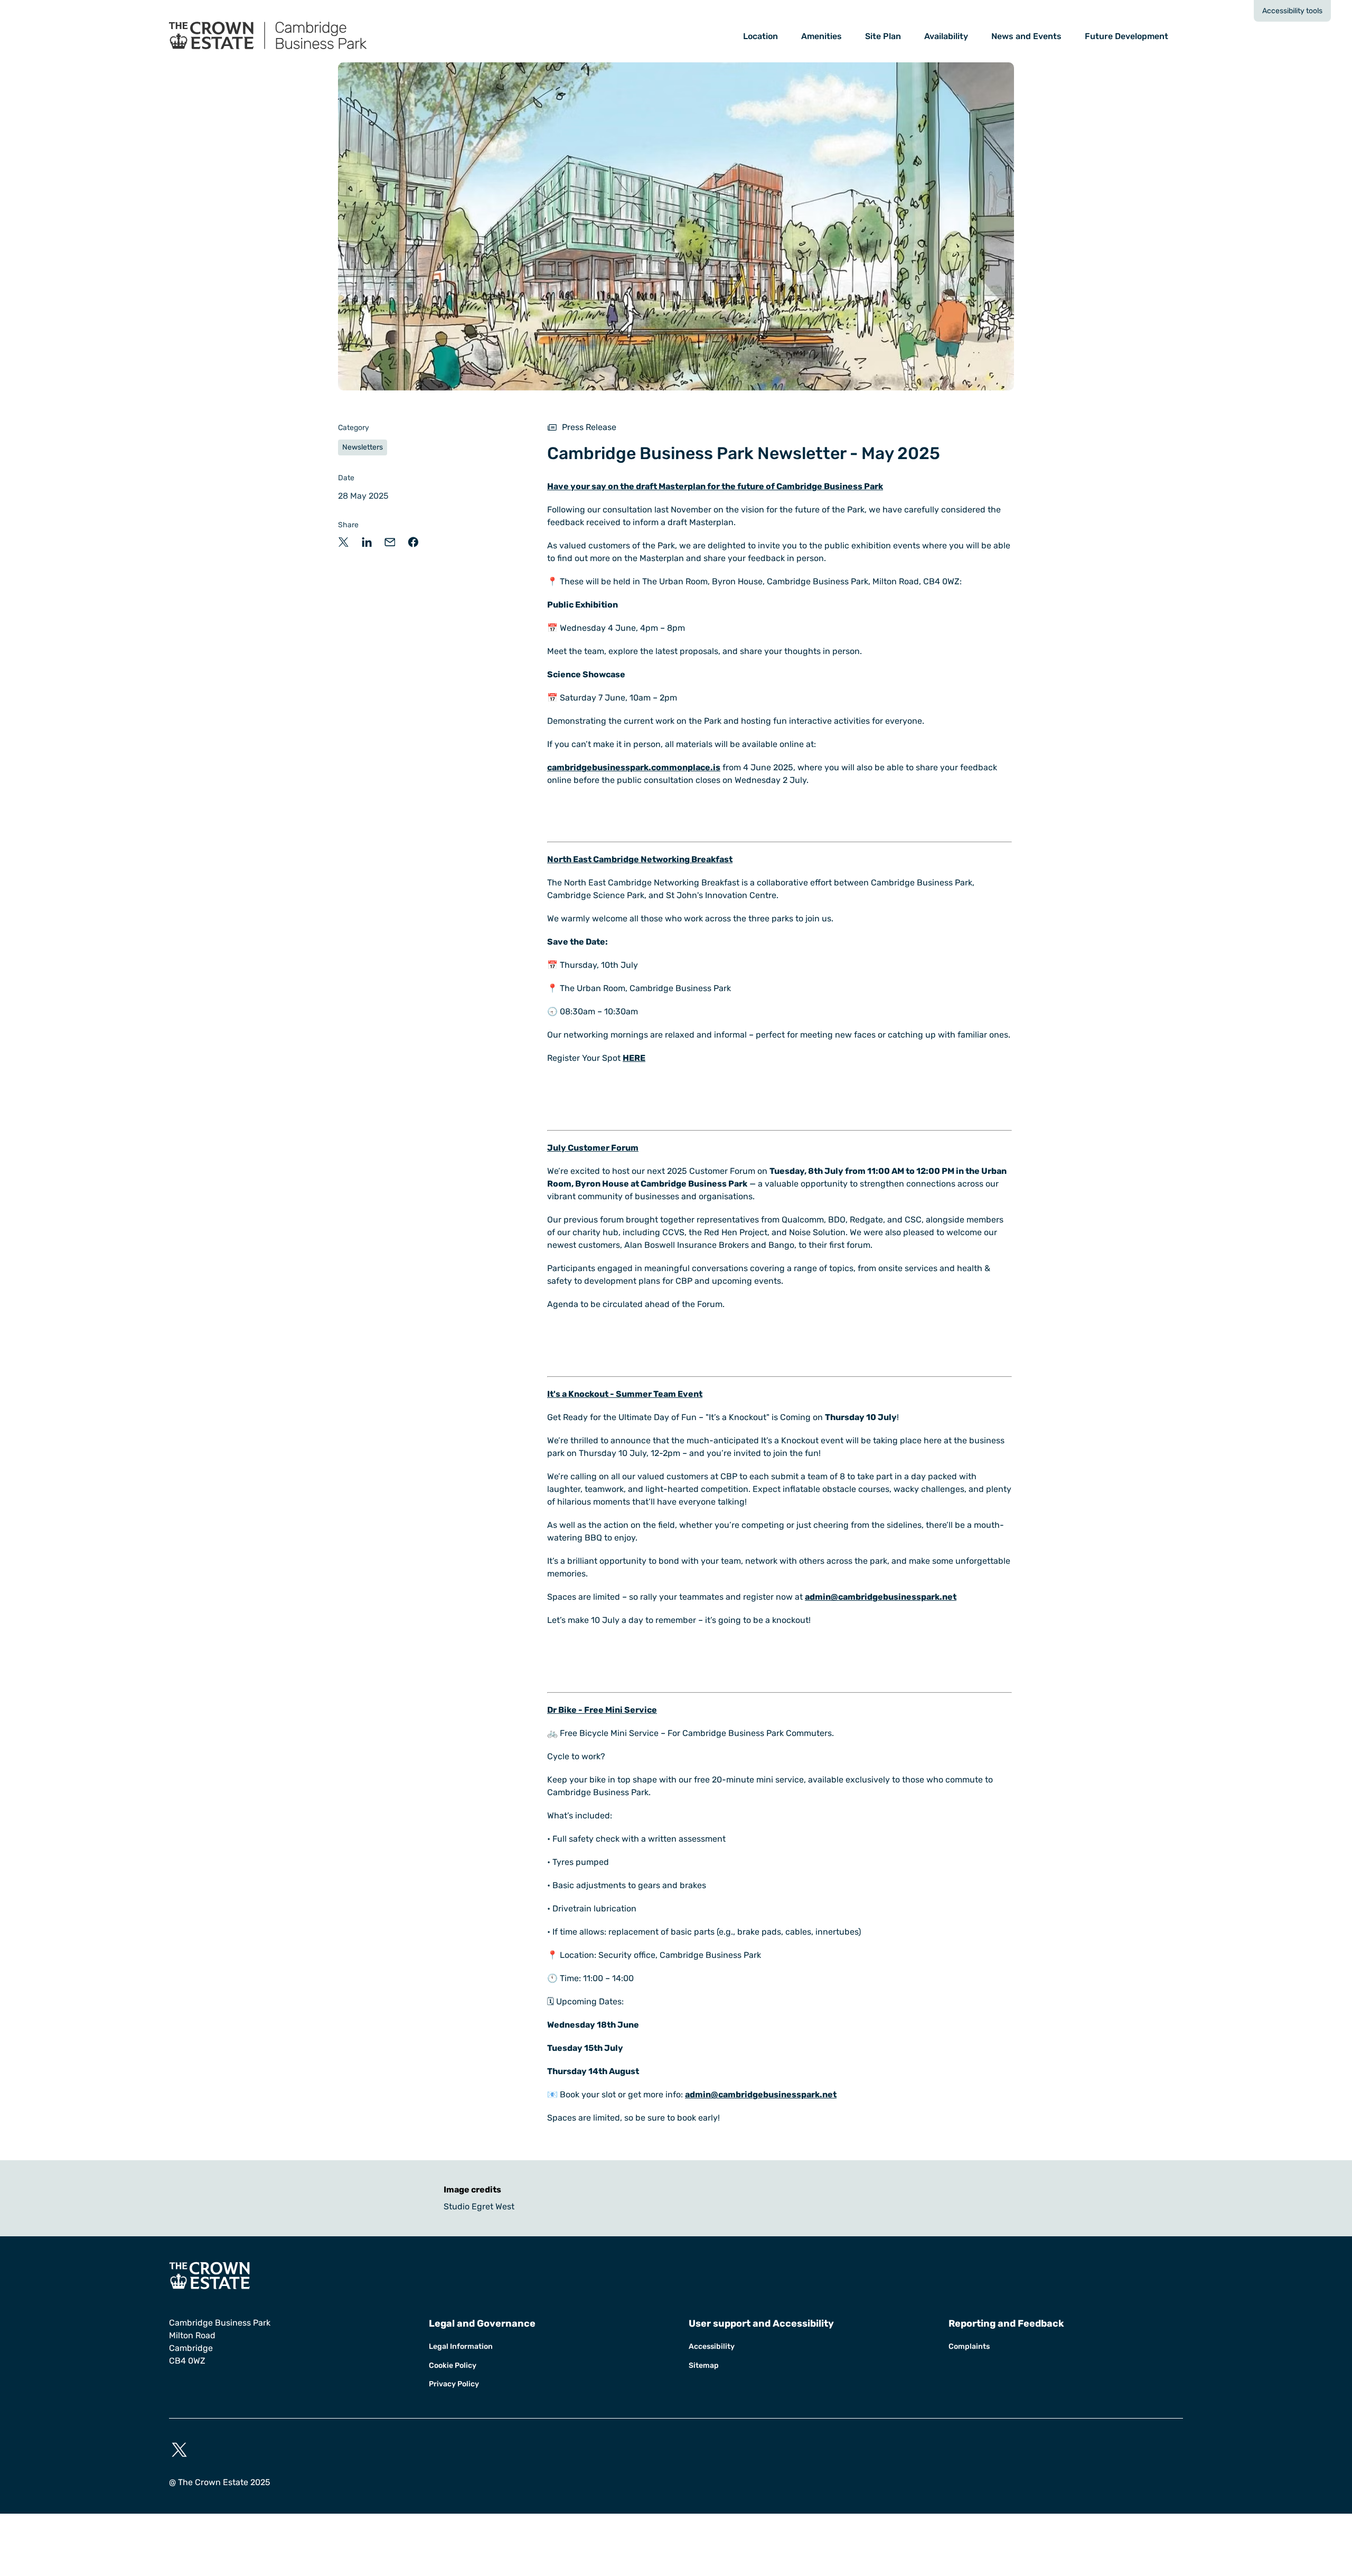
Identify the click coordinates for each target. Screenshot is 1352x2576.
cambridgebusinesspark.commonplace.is (634, 767)
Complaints (969, 2346)
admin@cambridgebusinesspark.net (881, 1597)
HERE (634, 1058)
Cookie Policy (453, 2365)
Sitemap (704, 2365)
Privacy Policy (454, 2384)
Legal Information (461, 2346)
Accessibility (712, 2346)
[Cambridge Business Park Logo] (291, 36)
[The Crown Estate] (676, 2276)
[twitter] (179, 2450)
